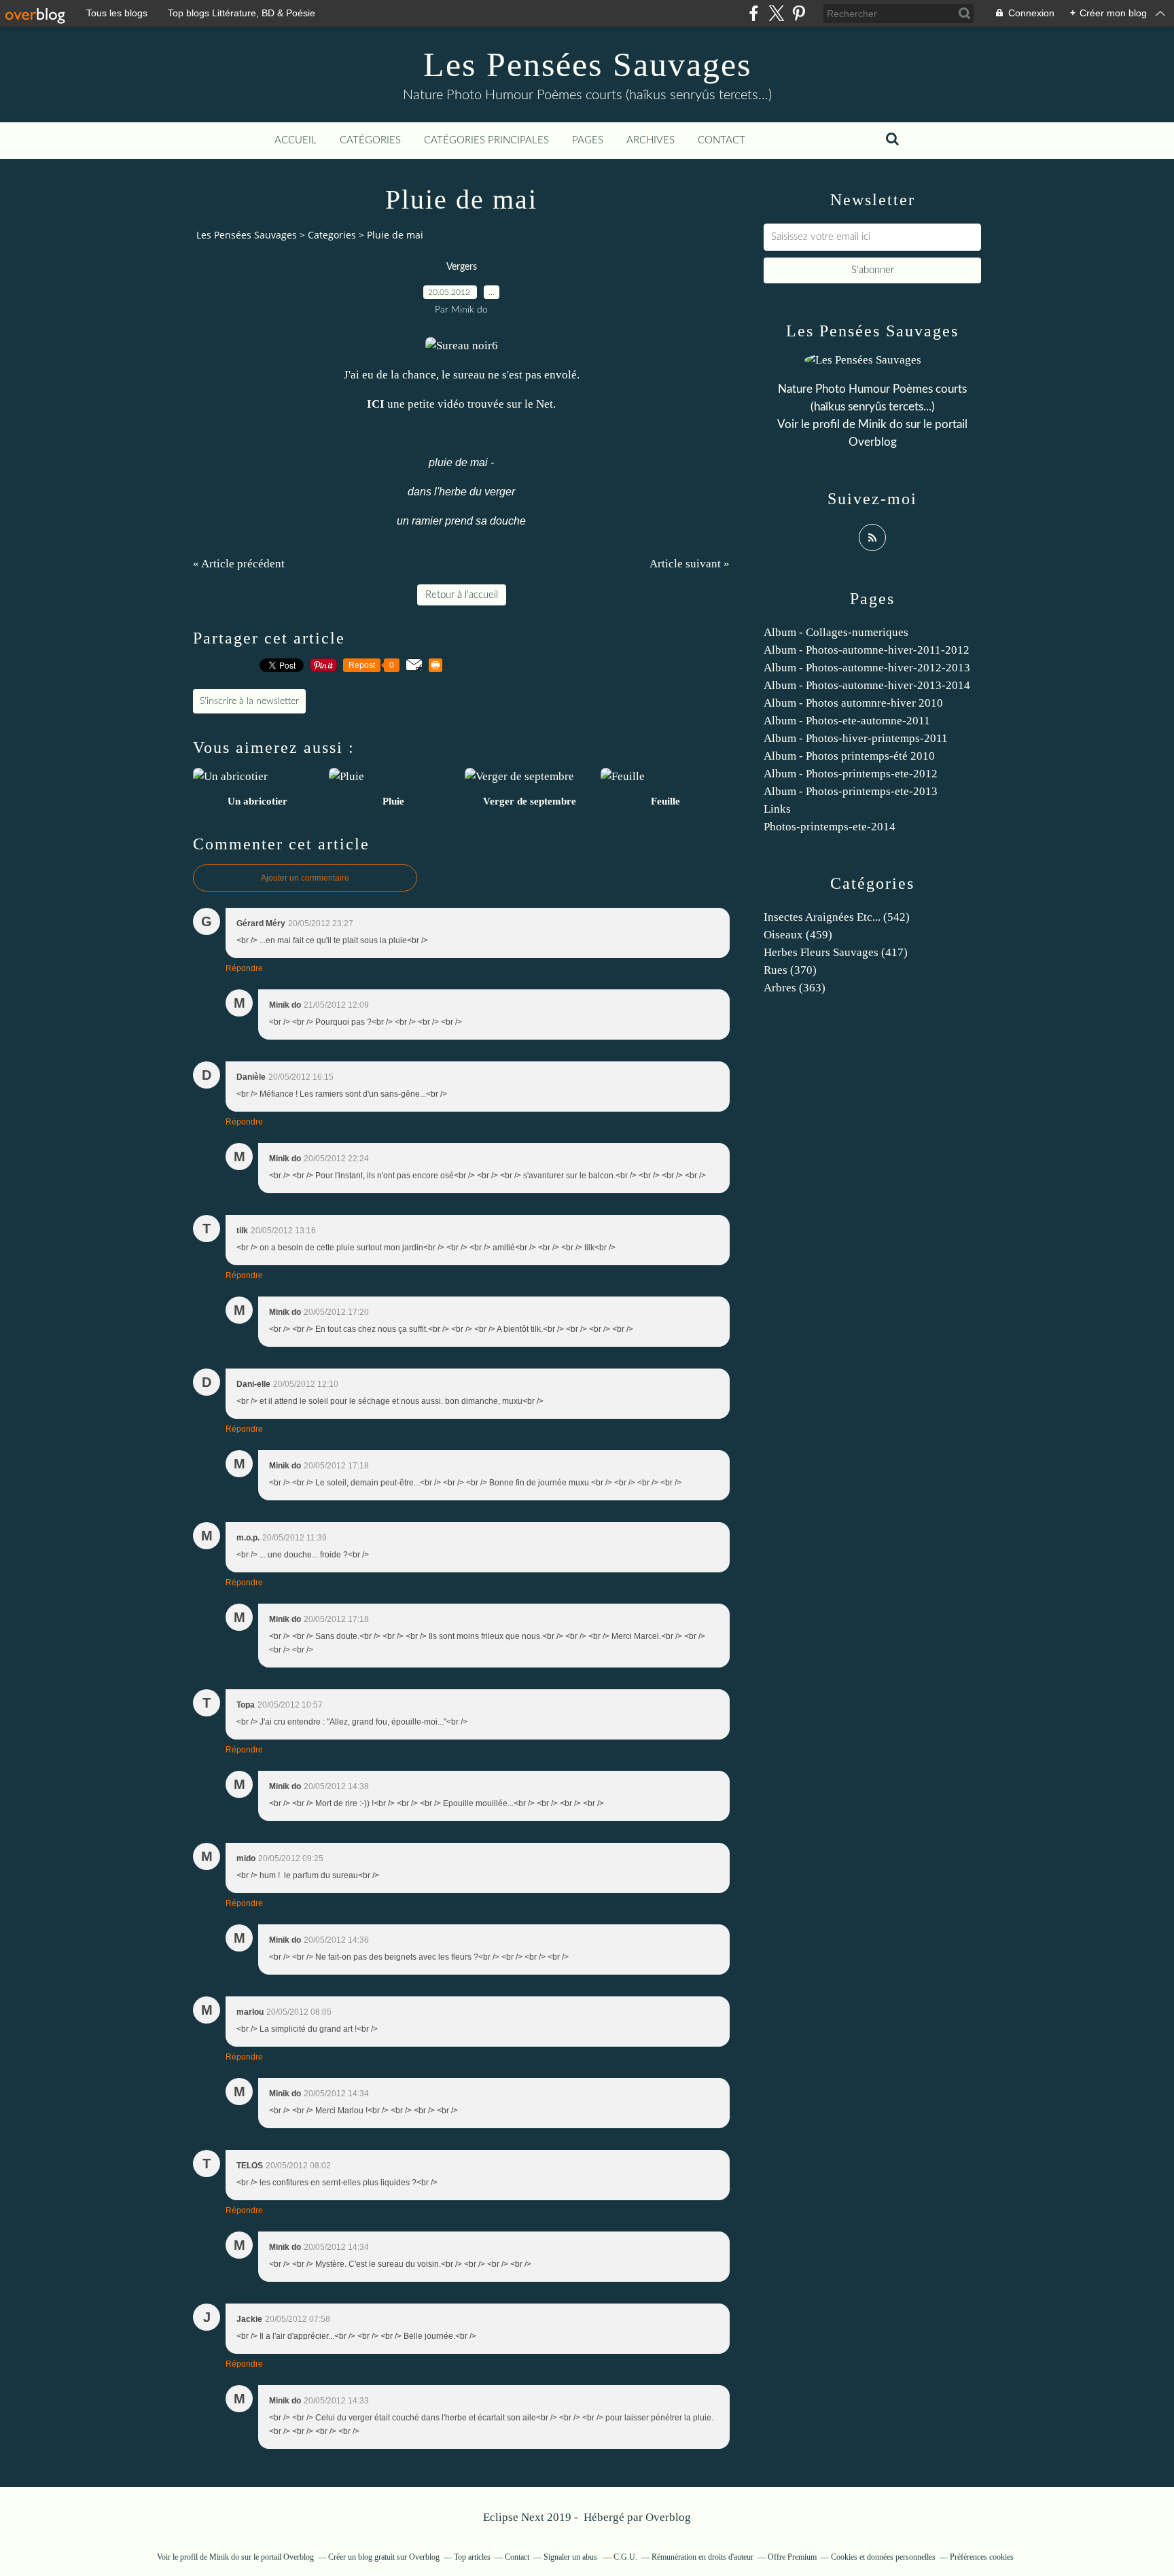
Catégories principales (486, 140)
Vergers (462, 267)
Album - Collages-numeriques (836, 632)
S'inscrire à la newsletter (249, 701)
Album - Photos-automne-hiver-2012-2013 (867, 668)
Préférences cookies (982, 2557)
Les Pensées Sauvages (587, 65)
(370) (790, 970)
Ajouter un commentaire (305, 878)
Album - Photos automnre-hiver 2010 (853, 703)
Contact (722, 140)
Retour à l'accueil (462, 595)
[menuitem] (296, 141)
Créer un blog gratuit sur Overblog (384, 2557)
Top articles (472, 2557)
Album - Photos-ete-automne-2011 (847, 721)
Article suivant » (690, 564)
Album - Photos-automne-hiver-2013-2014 (867, 685)
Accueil (296, 140)
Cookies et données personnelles (883, 2557)
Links (777, 809)
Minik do (880, 424)
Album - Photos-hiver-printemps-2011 (856, 738)
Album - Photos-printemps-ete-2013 (851, 791)
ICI (376, 404)
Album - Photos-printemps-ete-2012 (851, 774)
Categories (332, 235)
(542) (837, 917)
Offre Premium (792, 2557)
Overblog (668, 2517)
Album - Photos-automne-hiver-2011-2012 (867, 650)
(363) (795, 988)
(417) (836, 952)
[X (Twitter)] (776, 13)
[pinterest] (799, 13)
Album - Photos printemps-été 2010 (849, 756)
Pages (588, 140)
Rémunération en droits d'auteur (702, 2557)
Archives (651, 140)
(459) (798, 935)
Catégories (370, 140)
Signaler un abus (571, 2557)
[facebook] (754, 13)
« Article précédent (239, 564)
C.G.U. (625, 2557)
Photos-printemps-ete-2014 (830, 827)
